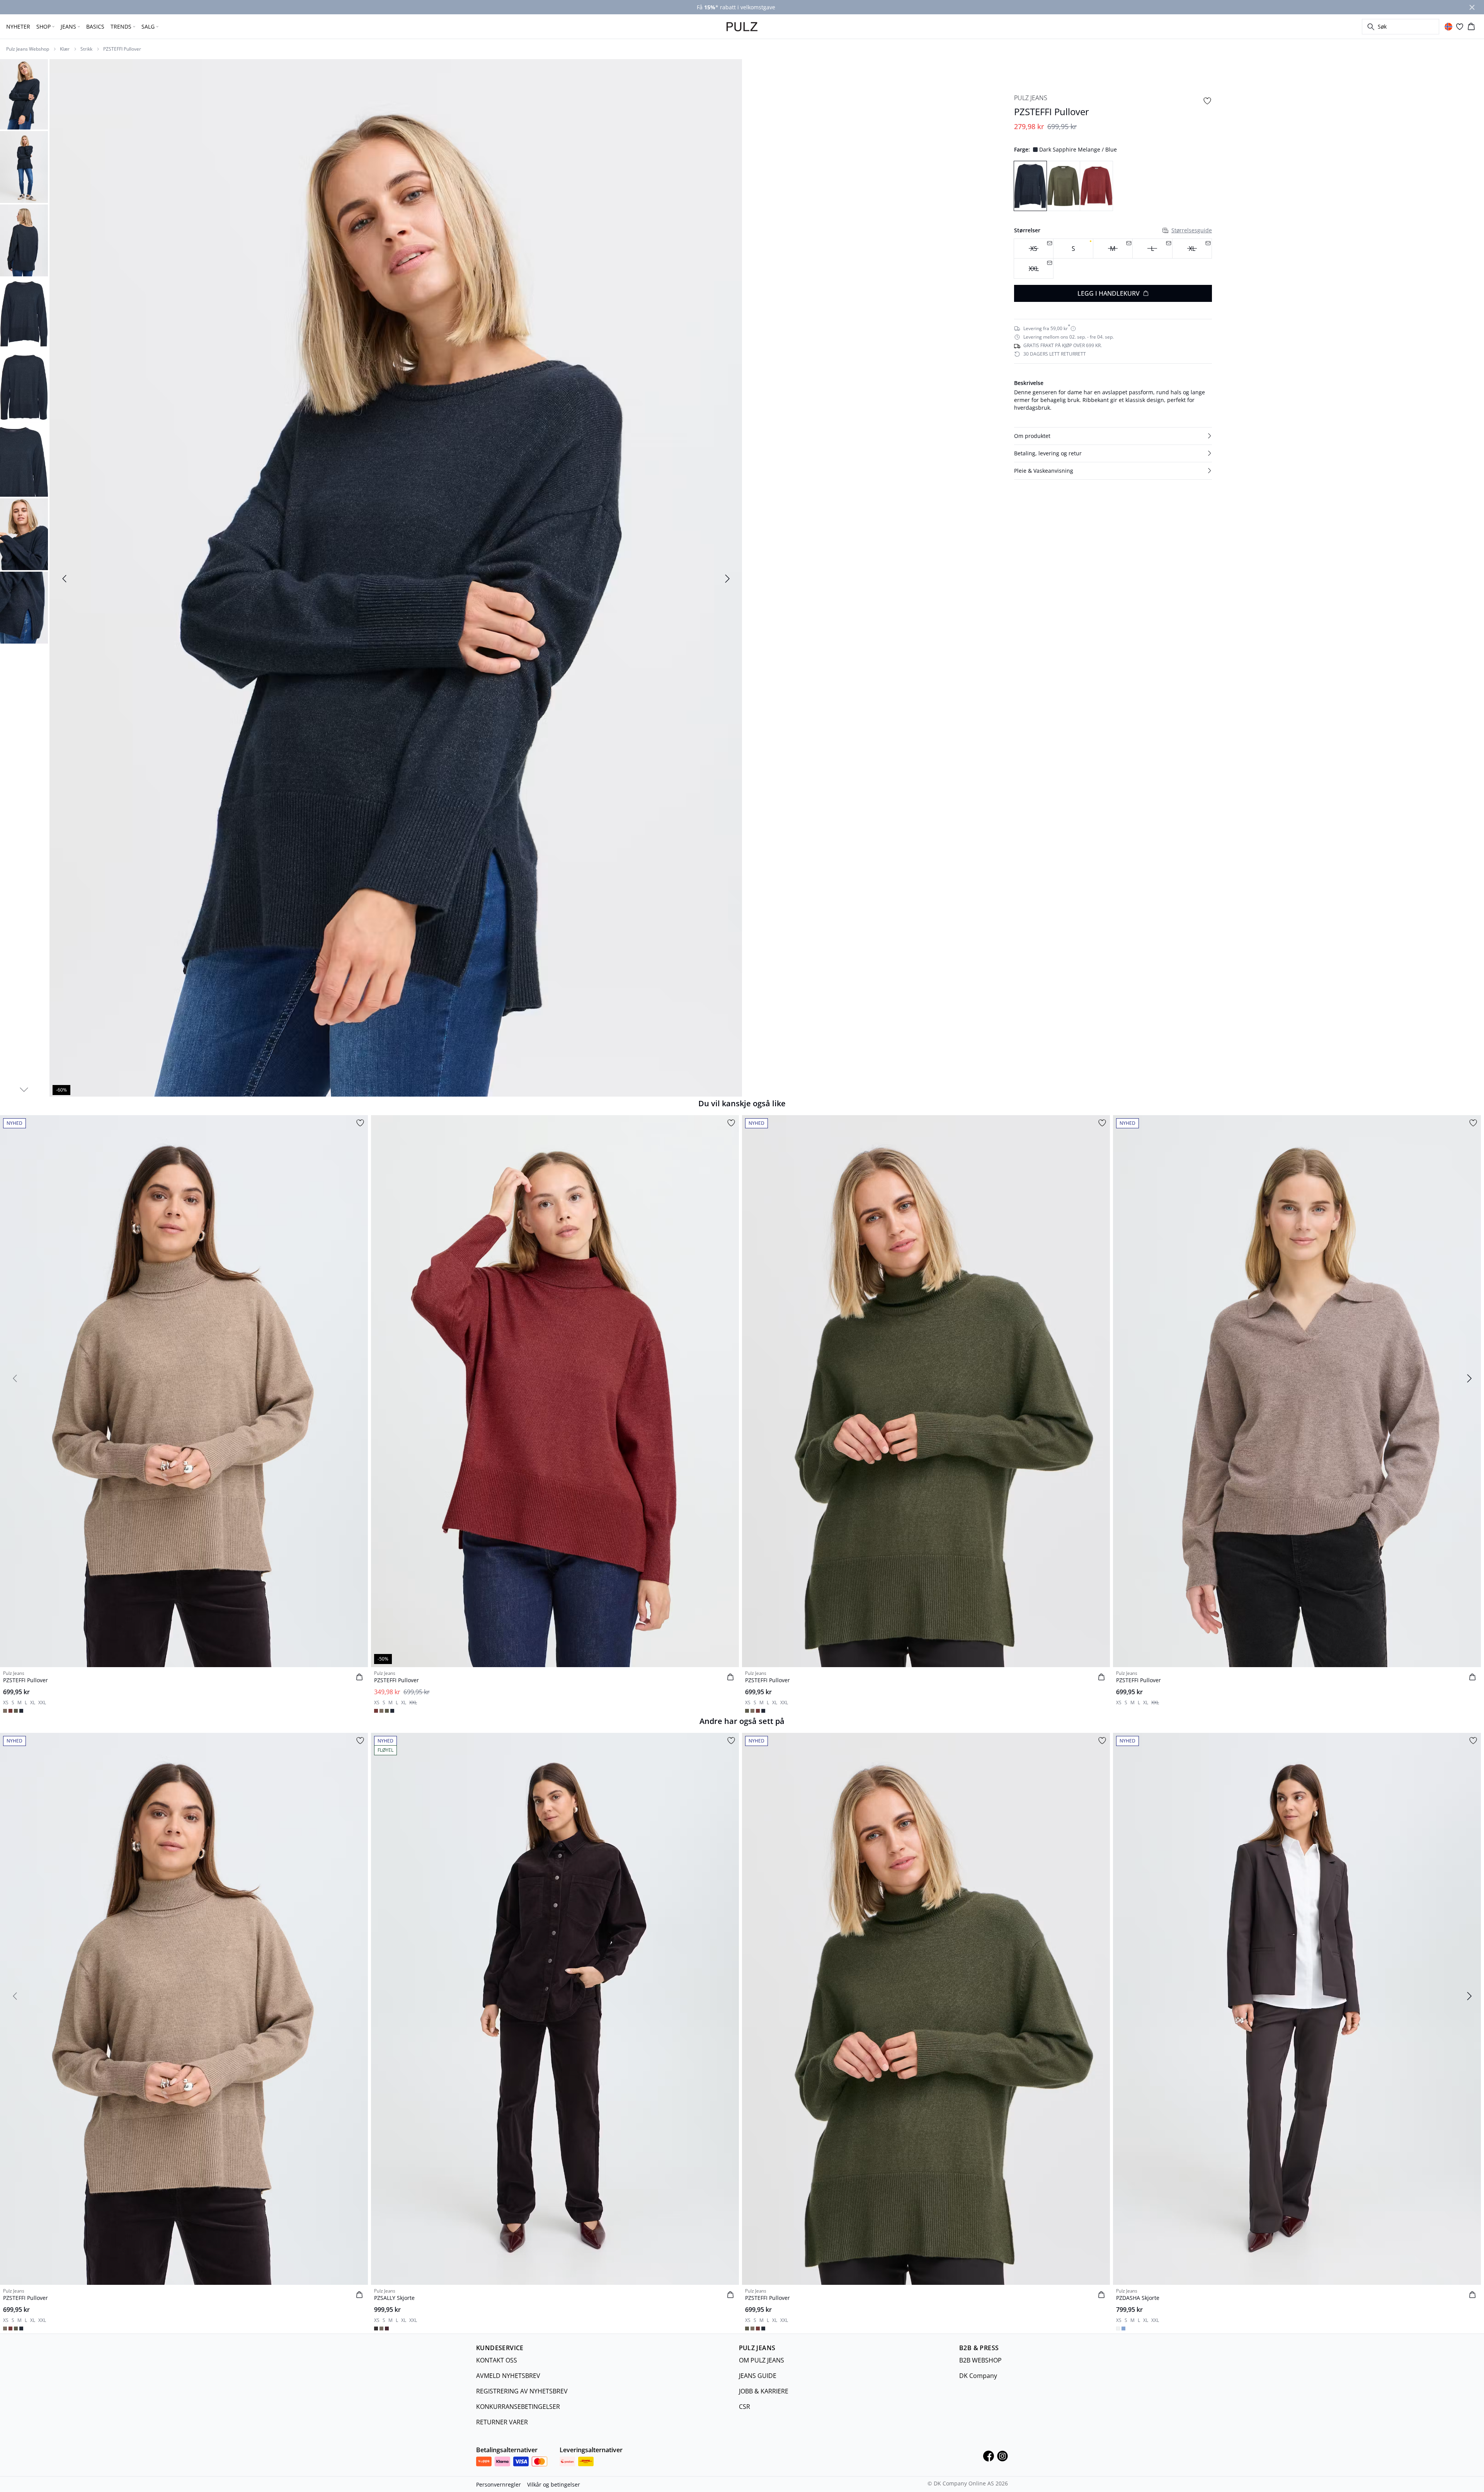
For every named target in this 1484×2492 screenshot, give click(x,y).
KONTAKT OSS (497, 2360)
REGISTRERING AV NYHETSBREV (522, 2391)
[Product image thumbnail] (24, 94)
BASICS (95, 26)
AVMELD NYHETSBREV (508, 2376)
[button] (1113, 436)
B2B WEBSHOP (980, 2360)
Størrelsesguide (1192, 230)
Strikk (86, 49)
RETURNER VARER (502, 2422)
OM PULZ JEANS (762, 2360)
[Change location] (1448, 27)
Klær (65, 49)
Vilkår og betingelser (554, 2484)
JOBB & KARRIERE (764, 2391)
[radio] (1073, 249)
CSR (745, 2407)
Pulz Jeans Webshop (28, 49)
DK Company (978, 2376)
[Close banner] (1472, 7)
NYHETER (18, 26)
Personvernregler (499, 2484)
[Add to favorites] (1207, 101)
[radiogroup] (1113, 259)
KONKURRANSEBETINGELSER (518, 2407)
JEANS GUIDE (758, 2376)
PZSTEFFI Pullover (122, 49)
